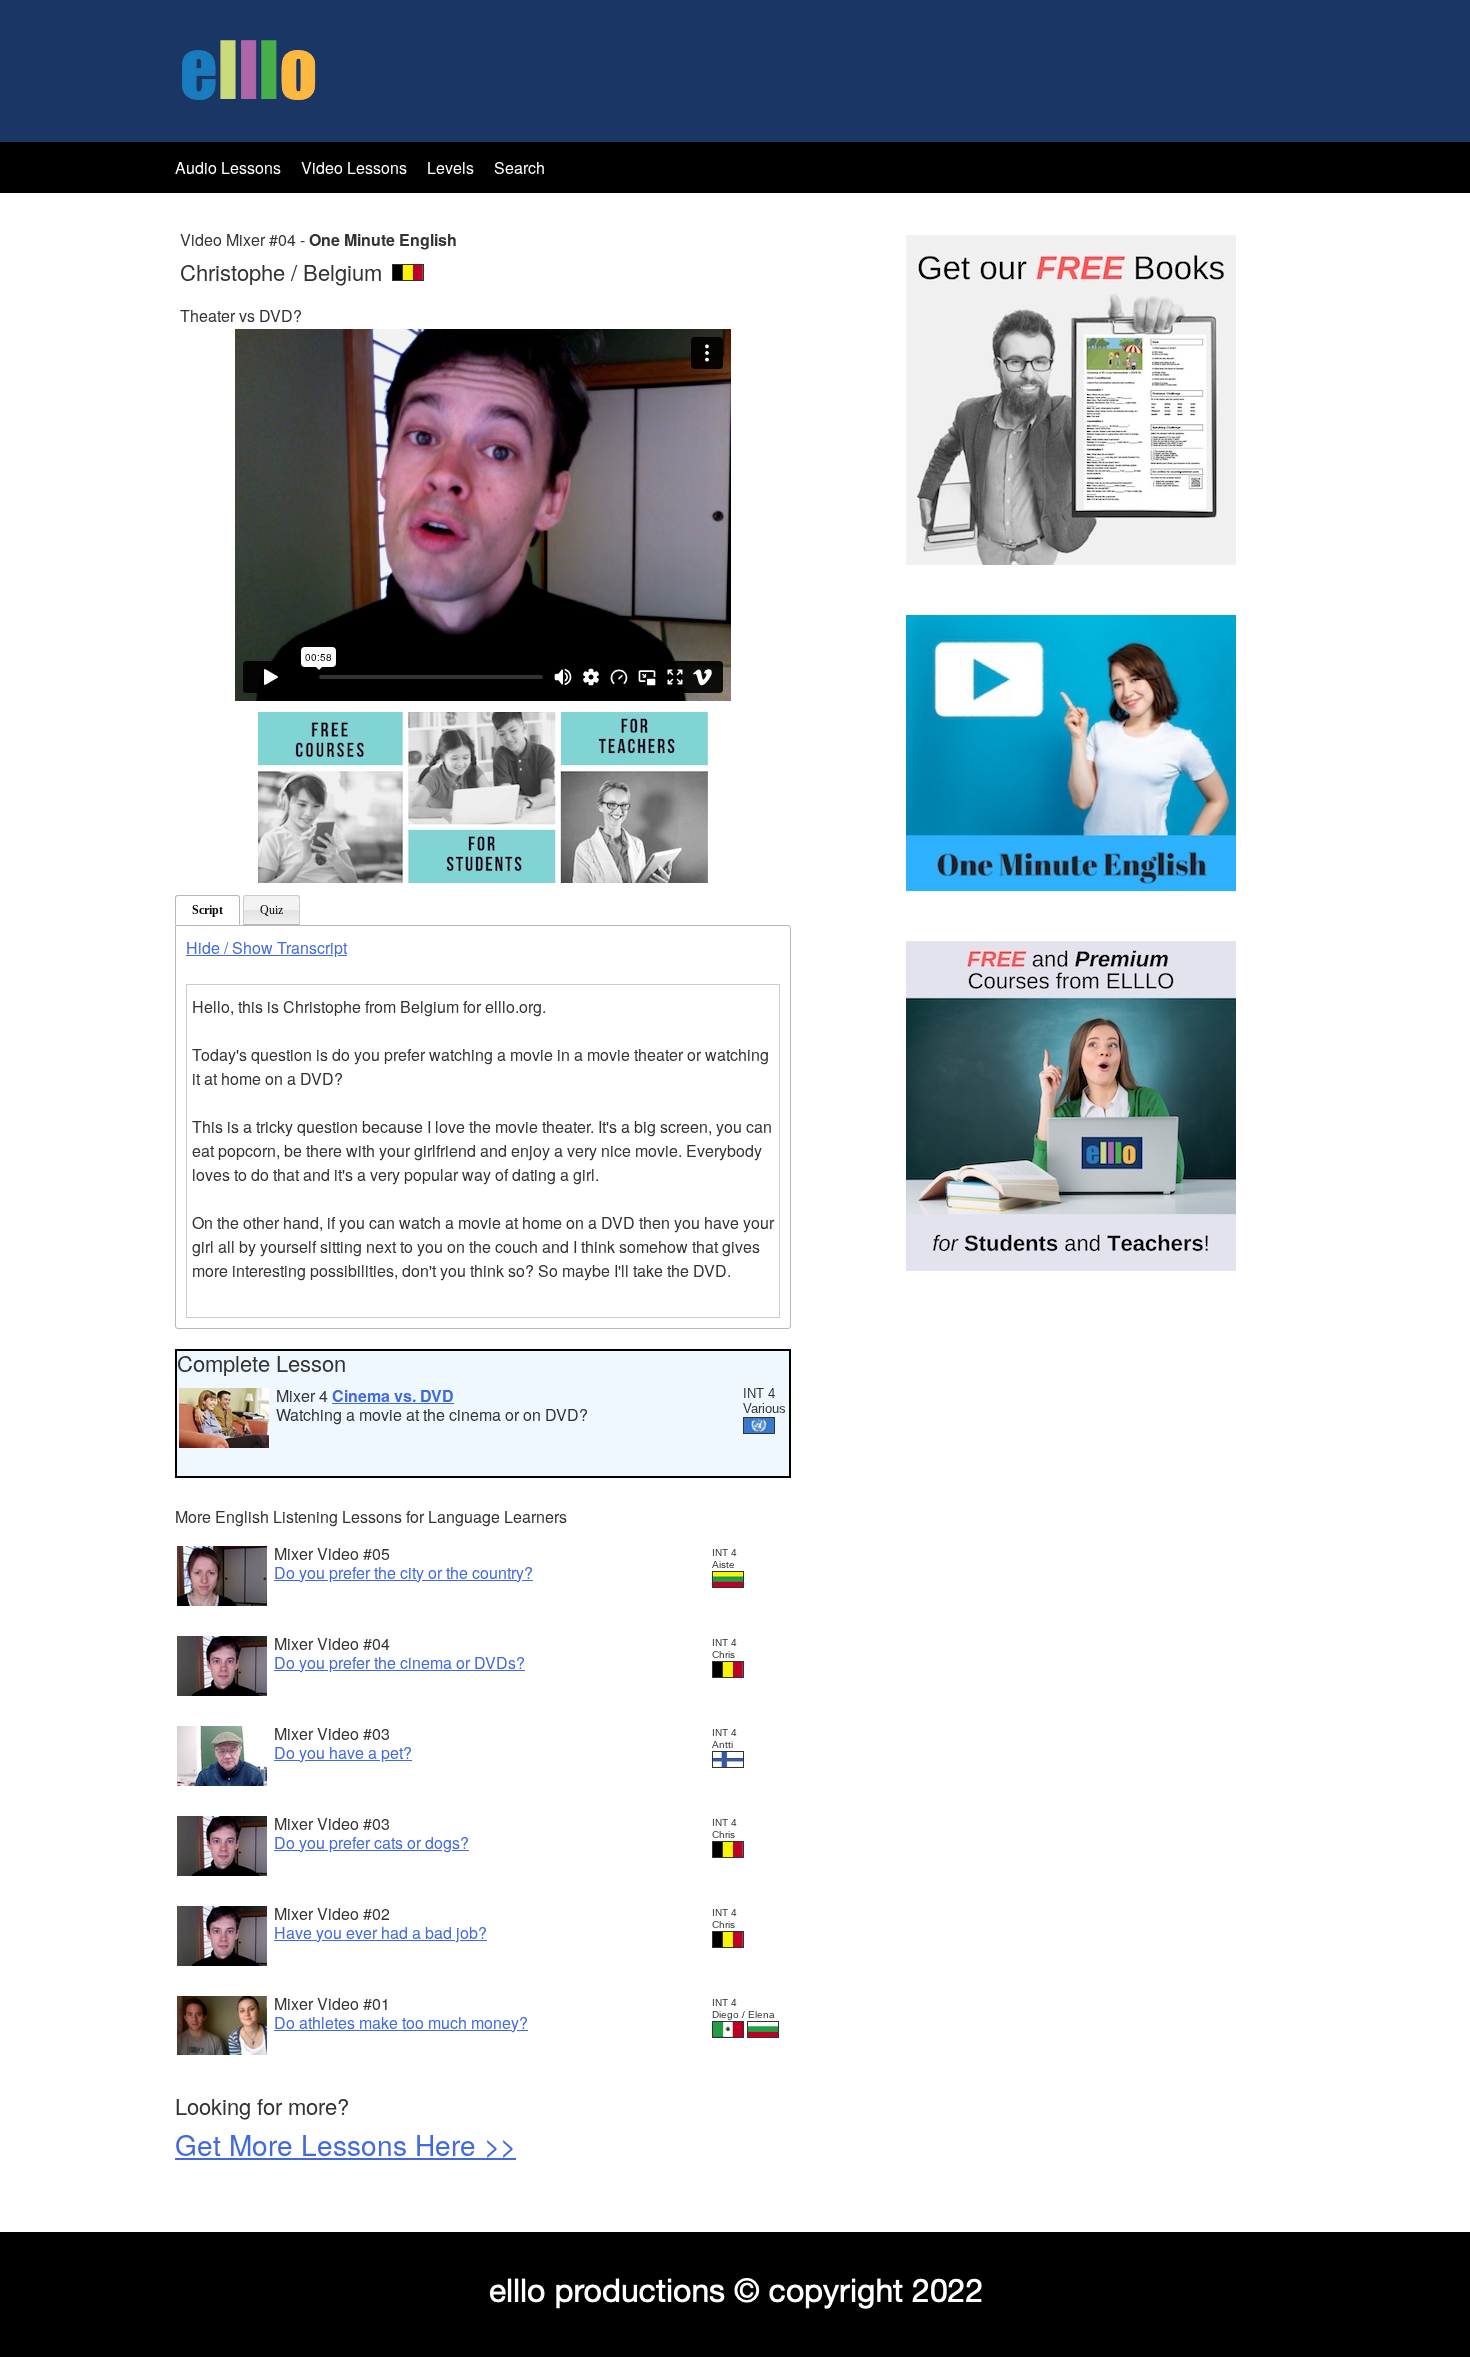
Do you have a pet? (343, 1752)
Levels (452, 167)
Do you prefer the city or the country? (403, 1572)
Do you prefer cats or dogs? (371, 1842)
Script (207, 910)
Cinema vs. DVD (393, 1395)
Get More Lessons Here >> (345, 2144)
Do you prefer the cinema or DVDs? (399, 1662)
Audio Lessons (228, 167)
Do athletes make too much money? (401, 2022)
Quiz (271, 910)
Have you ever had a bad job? (380, 1932)
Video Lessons (354, 167)
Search (519, 167)
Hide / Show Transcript (266, 947)
